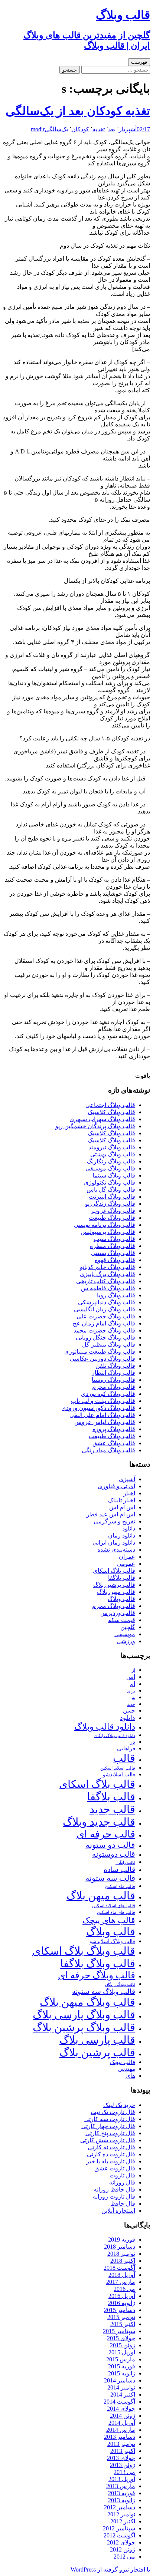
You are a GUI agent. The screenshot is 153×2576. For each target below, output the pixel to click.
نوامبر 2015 (121, 2317)
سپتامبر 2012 (119, 2528)
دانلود (129, 1528)
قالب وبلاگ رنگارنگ (111, 1161)
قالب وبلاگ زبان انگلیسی (105, 1309)
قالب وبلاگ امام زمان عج (104, 1323)
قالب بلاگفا (122, 1578)
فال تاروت (122, 2175)
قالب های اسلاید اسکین (114, 1906)
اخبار (129, 1493)
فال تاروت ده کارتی (111, 2154)
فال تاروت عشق (115, 2168)
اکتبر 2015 (123, 2324)
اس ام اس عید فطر (111, 1514)
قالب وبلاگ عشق (114, 1443)
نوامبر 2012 (121, 2514)
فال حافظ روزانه (114, 2189)
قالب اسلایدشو (119, 1774)
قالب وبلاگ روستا (113, 1380)
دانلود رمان (122, 1535)
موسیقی (125, 1634)
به (134, 1698)
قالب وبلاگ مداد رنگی (108, 1450)
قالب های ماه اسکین (116, 1913)
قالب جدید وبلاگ (99, 1822)
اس (131, 1677)
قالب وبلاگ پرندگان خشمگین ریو (95, 1126)
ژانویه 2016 (122, 2303)
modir (38, 129)
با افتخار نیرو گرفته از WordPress (110, 2570)
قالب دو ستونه (110, 1845)
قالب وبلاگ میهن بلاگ (87, 2002)
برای (131, 1691)
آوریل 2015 (122, 2352)
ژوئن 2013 (123, 2465)
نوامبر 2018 (121, 2254)
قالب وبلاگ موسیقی (110, 1168)
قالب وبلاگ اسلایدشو (112, 1941)
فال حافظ (123, 2204)
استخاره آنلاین (118, 2211)
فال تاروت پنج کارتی (110, 2133)
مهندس (127, 2069)
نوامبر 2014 (121, 2387)
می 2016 (124, 2289)
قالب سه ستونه (110, 1878)
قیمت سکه (122, 1620)
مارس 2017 (121, 2282)
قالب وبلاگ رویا (116, 1295)
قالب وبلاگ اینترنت (112, 1197)
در (133, 1742)
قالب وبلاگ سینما (114, 1175)
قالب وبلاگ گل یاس (111, 1190)
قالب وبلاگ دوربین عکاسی (102, 1359)
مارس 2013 (121, 2486)
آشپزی (130, 129)
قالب (124, 1758)
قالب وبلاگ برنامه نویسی (105, 1225)
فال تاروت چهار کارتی (108, 2126)
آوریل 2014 (122, 2423)
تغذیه (99, 129)
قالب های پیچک (109, 1920)
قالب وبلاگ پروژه (114, 1429)
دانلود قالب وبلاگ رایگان (115, 1736)
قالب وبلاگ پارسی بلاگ (84, 2015)
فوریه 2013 (122, 2493)
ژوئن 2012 (123, 2549)
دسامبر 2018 (120, 2247)
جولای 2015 (121, 2338)
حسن (129, 1710)
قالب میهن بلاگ (116, 1592)
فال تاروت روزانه (114, 2197)
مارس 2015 (121, 2359)
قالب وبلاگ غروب (113, 1211)
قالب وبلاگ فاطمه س (108, 1288)
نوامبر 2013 (121, 2444)
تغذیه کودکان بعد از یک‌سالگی (78, 111)
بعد (112, 129)
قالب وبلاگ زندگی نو (110, 1204)
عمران (127, 1557)
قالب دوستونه (114, 1854)
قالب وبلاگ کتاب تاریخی (106, 1281)
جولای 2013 (121, 2458)
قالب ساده (119, 1870)
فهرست (139, 62)
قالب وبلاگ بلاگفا (98, 1964)
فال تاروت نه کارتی (111, 2147)
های (130, 2076)
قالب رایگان (125, 1862)
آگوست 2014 (119, 2402)
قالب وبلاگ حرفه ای (97, 1975)
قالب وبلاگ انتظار (113, 1373)
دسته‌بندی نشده (116, 1550)
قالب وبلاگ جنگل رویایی (105, 1337)
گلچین (128, 1627)
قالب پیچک (123, 2062)
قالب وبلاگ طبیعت (112, 1218)
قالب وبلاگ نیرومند (112, 1147)
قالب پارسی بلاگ (97, 2040)
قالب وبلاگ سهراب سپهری (102, 1119)
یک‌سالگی (56, 129)
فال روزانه (122, 2182)
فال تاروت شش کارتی (108, 2140)
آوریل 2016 (122, 2296)
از (121, 129)
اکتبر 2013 (123, 2451)
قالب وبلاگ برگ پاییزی (108, 1274)
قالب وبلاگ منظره (113, 1246)
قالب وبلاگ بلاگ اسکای (84, 1951)
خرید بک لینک (119, 2105)
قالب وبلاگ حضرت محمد (104, 1330)
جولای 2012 (121, 2542)
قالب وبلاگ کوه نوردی (108, 1394)
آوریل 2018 (122, 2275)
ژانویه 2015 (122, 2373)
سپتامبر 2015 (119, 2331)
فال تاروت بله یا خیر (111, 2161)
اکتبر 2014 (123, 2395)
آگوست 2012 (119, 2535)
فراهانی (126, 1748)
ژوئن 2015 (123, 2345)
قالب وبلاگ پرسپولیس (108, 1232)
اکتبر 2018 (123, 2261)
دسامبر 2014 (120, 2380)
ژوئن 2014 (123, 2416)
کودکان (80, 129)
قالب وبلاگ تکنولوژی (110, 1183)
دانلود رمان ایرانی (114, 1543)
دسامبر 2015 (120, 2310)
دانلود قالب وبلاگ (105, 1727)
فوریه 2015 (122, 2366)
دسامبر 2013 (120, 2437)
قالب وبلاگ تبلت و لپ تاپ (103, 1401)
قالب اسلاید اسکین (118, 1768)
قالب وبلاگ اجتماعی (110, 1105)
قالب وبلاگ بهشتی (113, 1154)
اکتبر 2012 (123, 2521)
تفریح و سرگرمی (114, 1521)
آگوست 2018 (119, 2268)
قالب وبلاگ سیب (114, 1239)
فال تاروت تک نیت (113, 2112)
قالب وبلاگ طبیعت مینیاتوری (100, 1352)
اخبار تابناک (122, 1500)
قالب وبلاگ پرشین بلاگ (84, 2027)
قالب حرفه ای (106, 1834)
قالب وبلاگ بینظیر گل (109, 1345)
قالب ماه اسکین (120, 1887)
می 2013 (124, 2472)
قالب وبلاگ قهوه (115, 1260)
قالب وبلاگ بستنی (113, 1253)
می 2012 (124, 2557)
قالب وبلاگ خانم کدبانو (108, 1267)
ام (133, 1684)
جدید (131, 1705)
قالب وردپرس (118, 1613)
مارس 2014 (121, 2430)
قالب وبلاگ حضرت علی (106, 1316)
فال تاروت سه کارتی (110, 2119)
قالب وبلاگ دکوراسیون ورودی (98, 1408)
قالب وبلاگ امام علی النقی (102, 1415)
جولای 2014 (121, 2409)
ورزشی (126, 1641)
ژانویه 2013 (122, 2500)
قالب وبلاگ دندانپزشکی (107, 1302)
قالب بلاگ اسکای (114, 1571)
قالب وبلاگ (121, 1599)
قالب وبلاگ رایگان (120, 1984)
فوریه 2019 (122, 2240)
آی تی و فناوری (116, 1486)
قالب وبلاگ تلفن (115, 1366)
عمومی (126, 1564)
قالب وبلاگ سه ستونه (104, 1992)
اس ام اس (122, 1507)
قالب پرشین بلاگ (114, 1585)
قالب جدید (112, 1809)
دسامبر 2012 (120, 2507)
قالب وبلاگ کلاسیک (111, 1112)
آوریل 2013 (122, 2479)
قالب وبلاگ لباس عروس (105, 1422)
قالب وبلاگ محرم (114, 1387)
